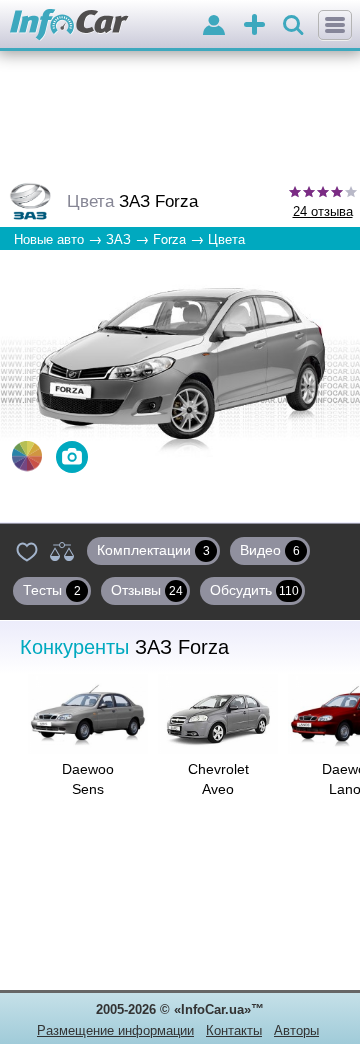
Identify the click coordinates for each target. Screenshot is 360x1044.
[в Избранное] (27, 551)
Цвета (27, 456)
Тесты (52, 590)
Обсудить (254, 590)
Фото (72, 457)
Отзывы (147, 590)
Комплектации (153, 550)
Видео (270, 550)
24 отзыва (323, 211)
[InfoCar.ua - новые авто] (69, 25)
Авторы (296, 1030)
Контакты (234, 1030)
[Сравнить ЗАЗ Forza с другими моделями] (62, 551)
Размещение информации (115, 1030)
